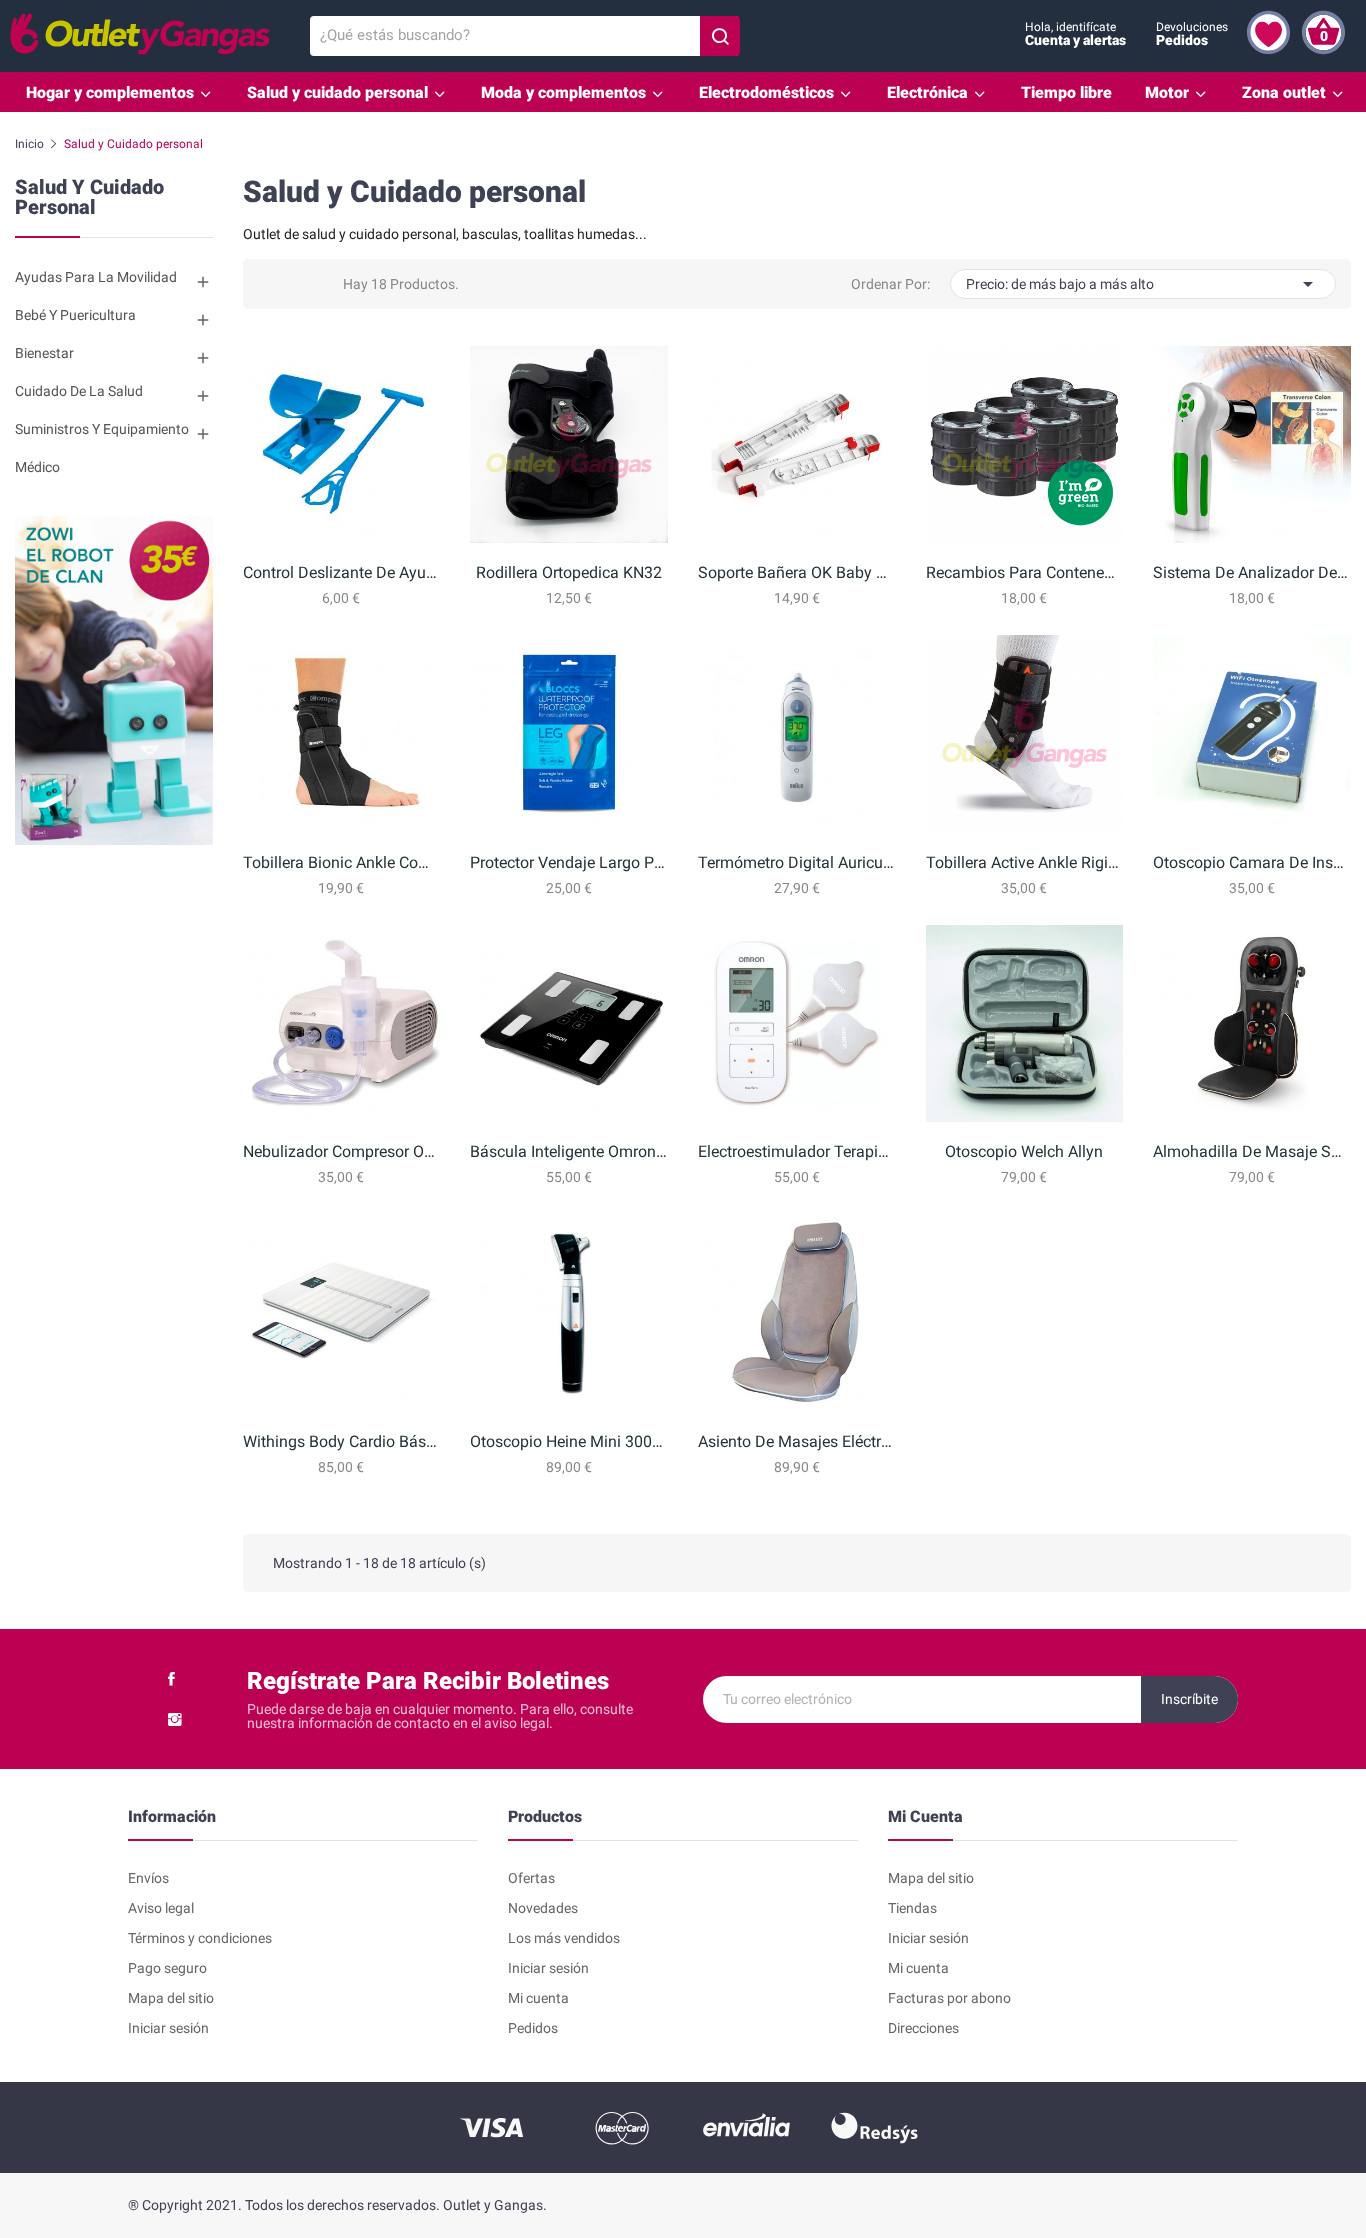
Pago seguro (167, 1968)
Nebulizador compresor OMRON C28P (342, 1151)
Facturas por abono (949, 1998)
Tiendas (912, 1908)
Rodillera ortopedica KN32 (569, 572)
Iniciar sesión (168, 2028)
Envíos (148, 1878)
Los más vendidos (564, 1938)
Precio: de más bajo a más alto (1143, 284)
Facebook (171, 1679)
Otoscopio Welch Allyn (1024, 1151)
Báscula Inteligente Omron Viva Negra (569, 1151)
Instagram (175, 1719)
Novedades (543, 1908)
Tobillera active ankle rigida (1025, 862)
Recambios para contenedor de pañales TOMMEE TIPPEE (1025, 572)
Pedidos (533, 2028)
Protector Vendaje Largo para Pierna (569, 862)
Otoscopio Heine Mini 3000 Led (569, 1441)
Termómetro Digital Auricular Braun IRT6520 (797, 862)
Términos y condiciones (200, 1938)
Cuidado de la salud (79, 391)
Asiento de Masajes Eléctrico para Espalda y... (797, 1441)
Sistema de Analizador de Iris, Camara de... (1252, 572)
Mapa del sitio (171, 1998)
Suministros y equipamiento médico (102, 448)
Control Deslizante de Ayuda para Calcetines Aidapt (342, 572)
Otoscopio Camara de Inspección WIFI (1252, 862)
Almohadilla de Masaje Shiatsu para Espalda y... (1252, 1151)
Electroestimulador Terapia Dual (797, 1151)
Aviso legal (161, 1908)
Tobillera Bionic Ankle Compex (342, 862)
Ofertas (531, 1878)
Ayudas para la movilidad (96, 277)
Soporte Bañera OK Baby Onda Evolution (797, 572)
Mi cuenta (538, 1998)
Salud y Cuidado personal (89, 198)
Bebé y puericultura (75, 315)
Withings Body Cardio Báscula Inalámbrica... (342, 1441)
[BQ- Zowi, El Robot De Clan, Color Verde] (114, 679)
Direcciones (923, 2028)
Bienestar (44, 353)
